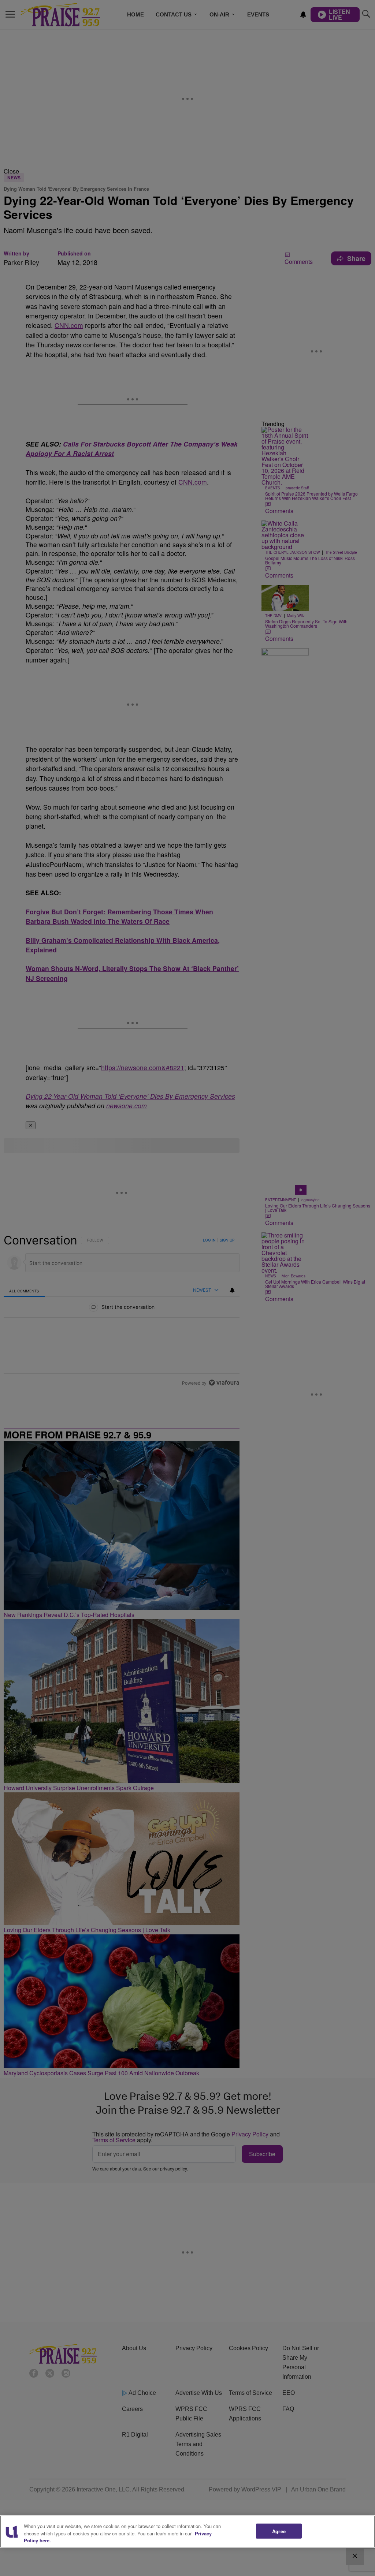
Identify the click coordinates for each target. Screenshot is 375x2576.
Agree (279, 2531)
